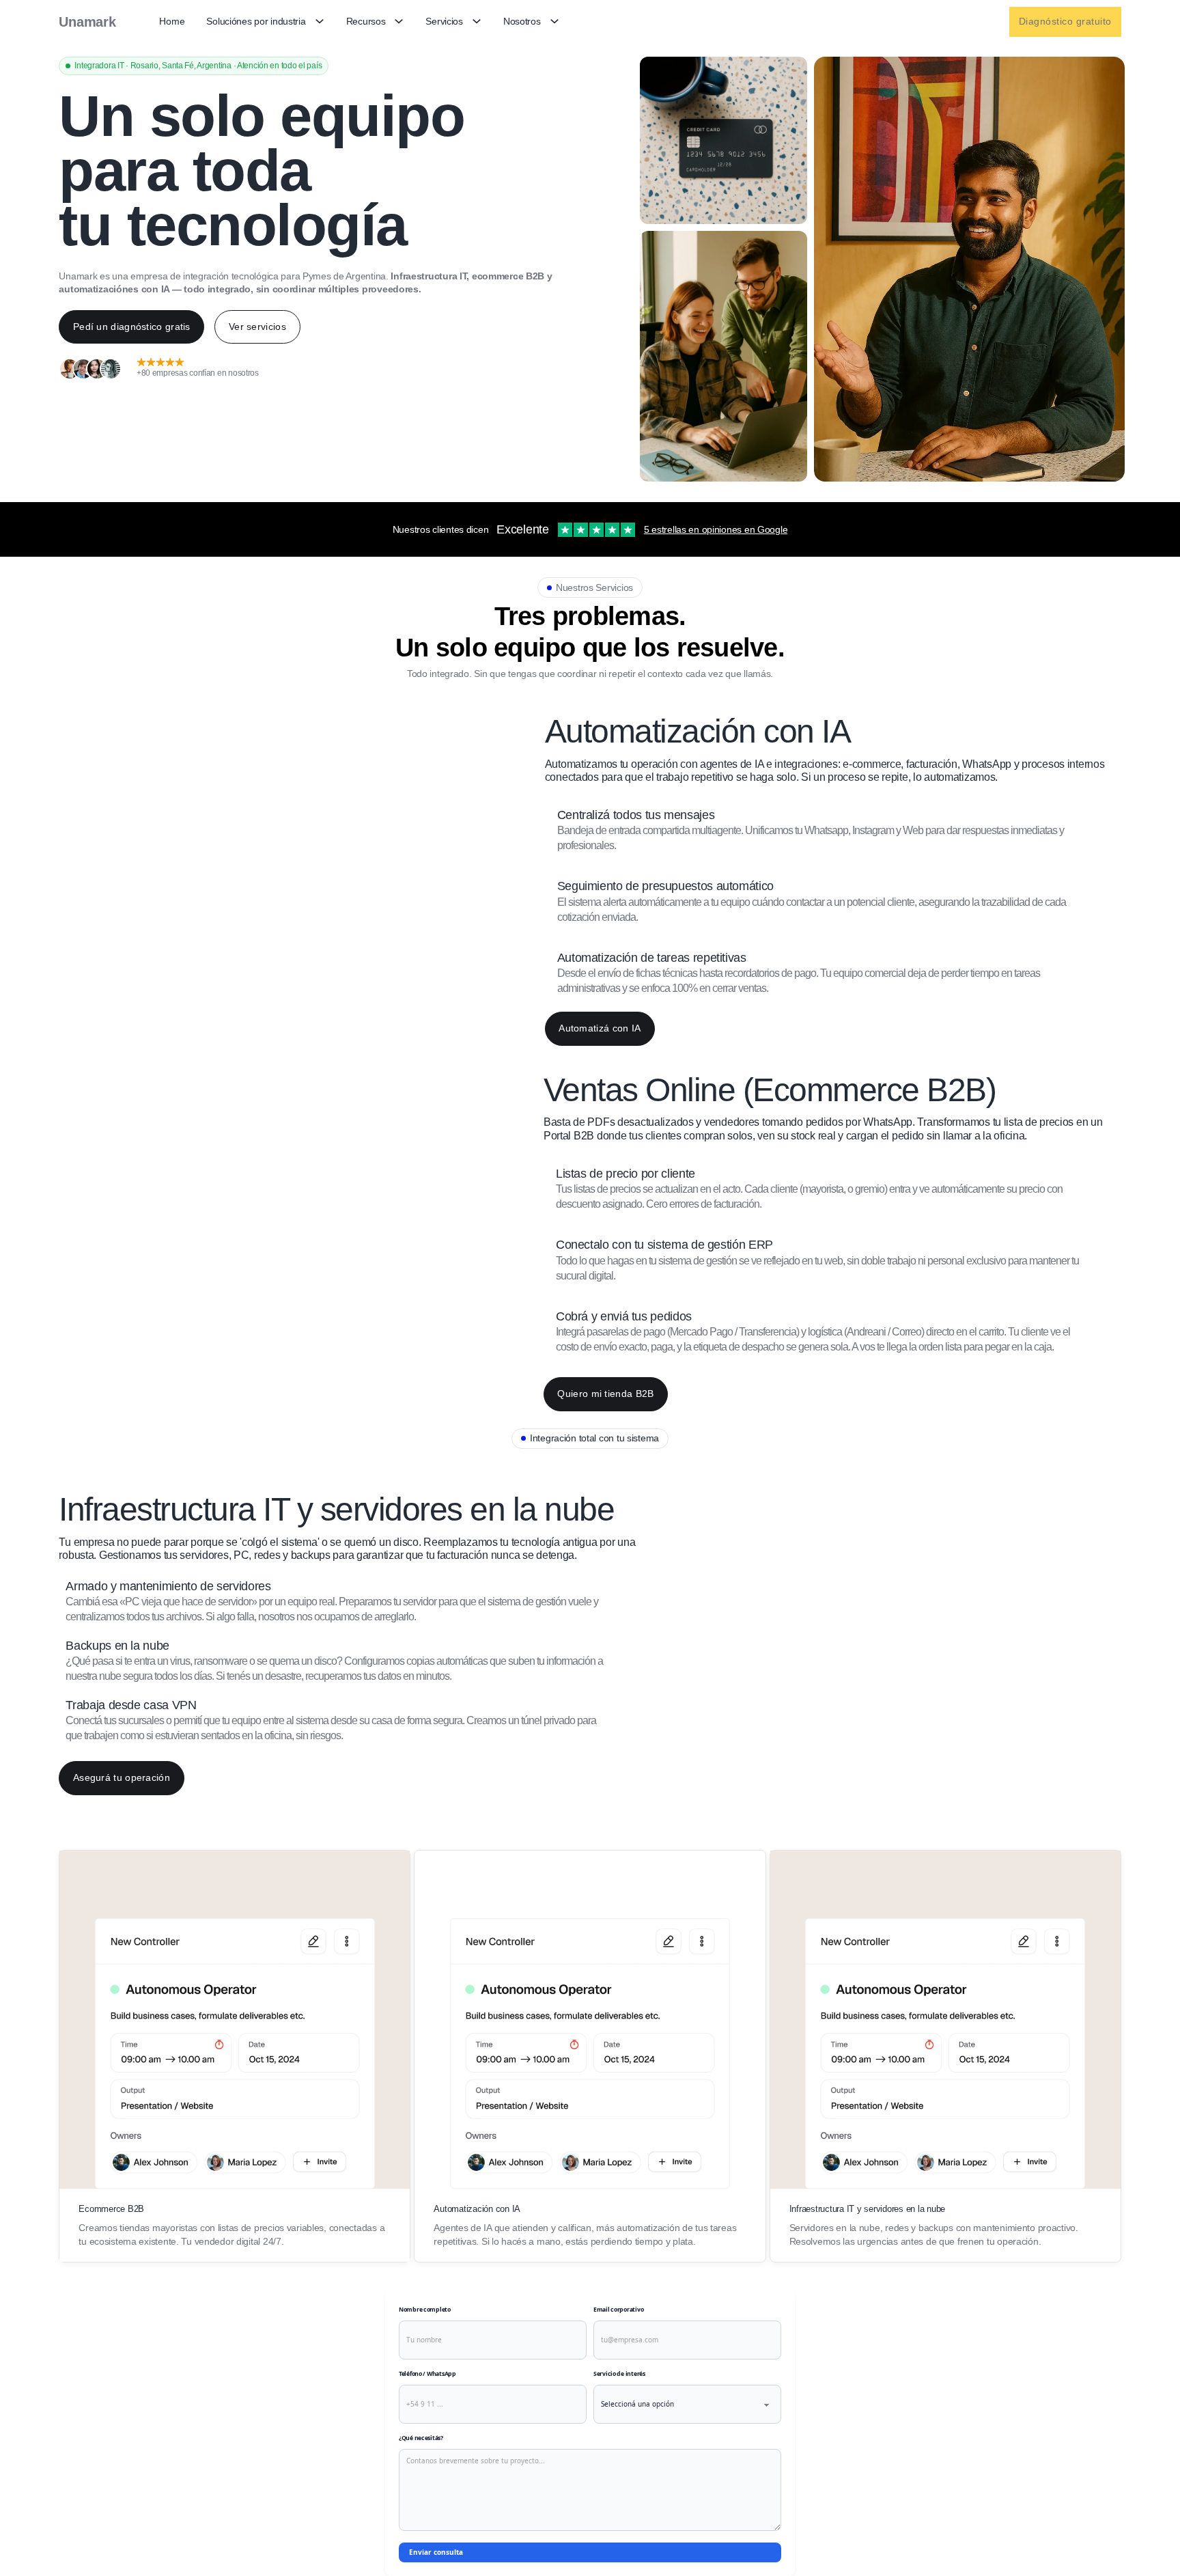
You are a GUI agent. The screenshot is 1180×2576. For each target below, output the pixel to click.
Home (172, 21)
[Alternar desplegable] (320, 22)
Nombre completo (425, 2310)
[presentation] (833, 831)
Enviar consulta (436, 2552)
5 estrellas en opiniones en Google (716, 529)
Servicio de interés (619, 2374)
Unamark (87, 22)
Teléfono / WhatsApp (427, 2374)
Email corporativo (618, 2310)
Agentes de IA (462, 2228)
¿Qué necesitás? (421, 2438)
